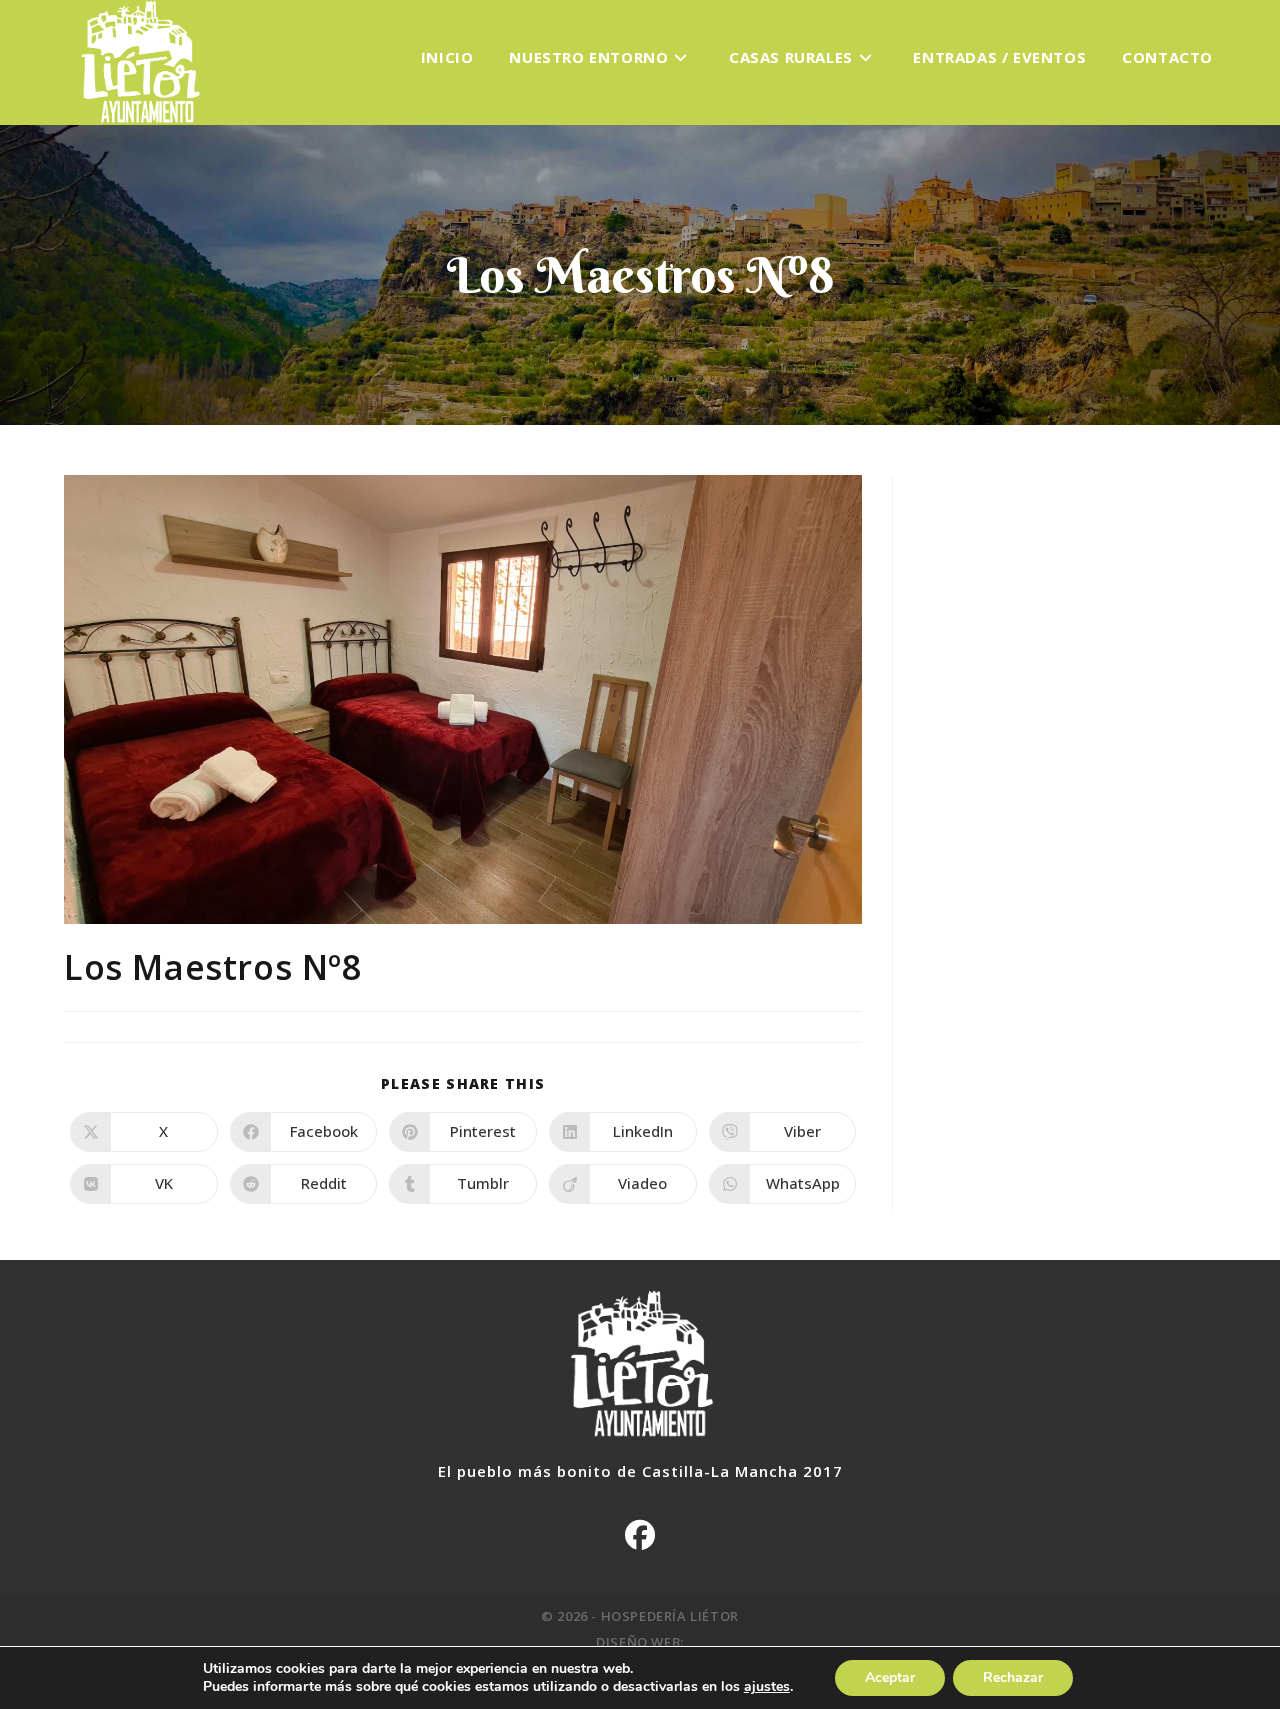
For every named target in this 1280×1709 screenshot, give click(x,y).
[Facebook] (640, 1535)
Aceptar (890, 1677)
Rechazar (1013, 1677)
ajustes (767, 1687)
